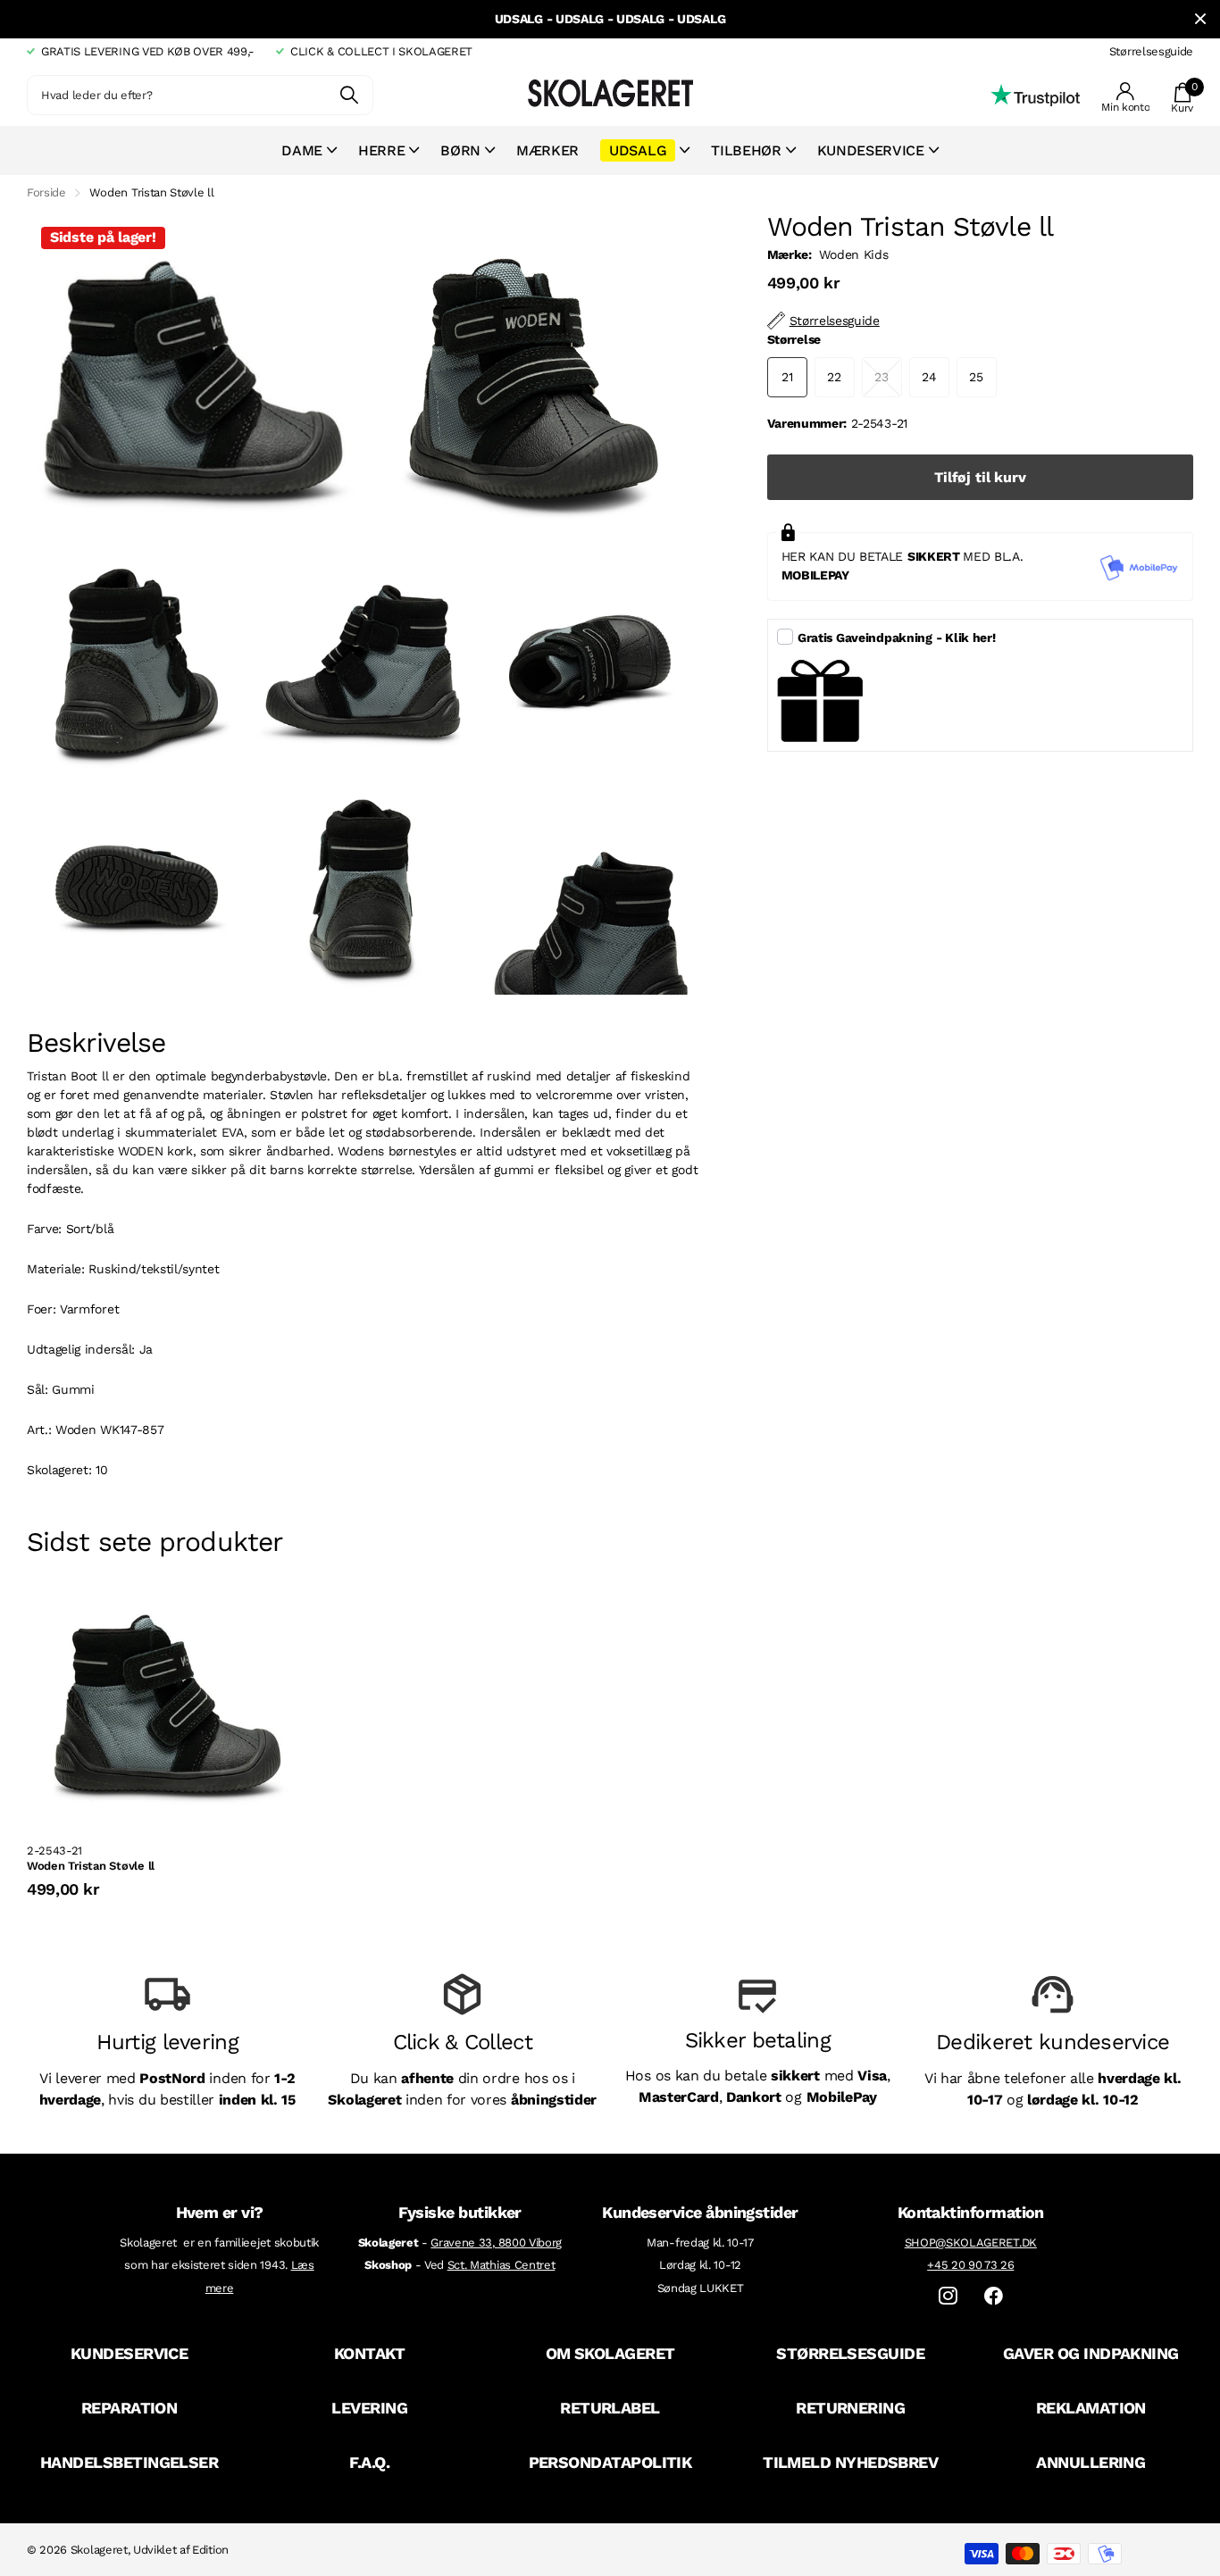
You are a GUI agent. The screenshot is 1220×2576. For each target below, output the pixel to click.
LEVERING (369, 2408)
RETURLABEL (610, 2408)
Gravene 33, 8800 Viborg (496, 2243)
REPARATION (130, 2408)
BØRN (460, 150)
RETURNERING (850, 2408)
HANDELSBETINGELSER (129, 2462)
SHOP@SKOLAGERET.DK (971, 2243)
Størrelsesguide (1151, 51)
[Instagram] (948, 2296)
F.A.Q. (369, 2462)
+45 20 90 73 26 (970, 2265)
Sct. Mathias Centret (501, 2265)
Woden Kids (854, 254)
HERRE (381, 150)
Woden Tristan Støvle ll (91, 1866)
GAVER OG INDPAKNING (1091, 2353)
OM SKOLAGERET (610, 2353)
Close (1200, 19)
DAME (302, 150)
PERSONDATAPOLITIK (610, 2462)
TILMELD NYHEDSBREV (850, 2462)
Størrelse (794, 339)
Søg (349, 95)
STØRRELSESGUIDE (850, 2353)
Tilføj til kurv (980, 477)
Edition (210, 2550)
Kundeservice (871, 150)
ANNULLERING (1090, 2462)
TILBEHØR (746, 150)
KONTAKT (370, 2353)
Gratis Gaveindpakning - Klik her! (897, 638)
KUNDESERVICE (130, 2353)
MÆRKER (547, 150)
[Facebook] (994, 2296)
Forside (46, 192)
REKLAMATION (1091, 2408)
